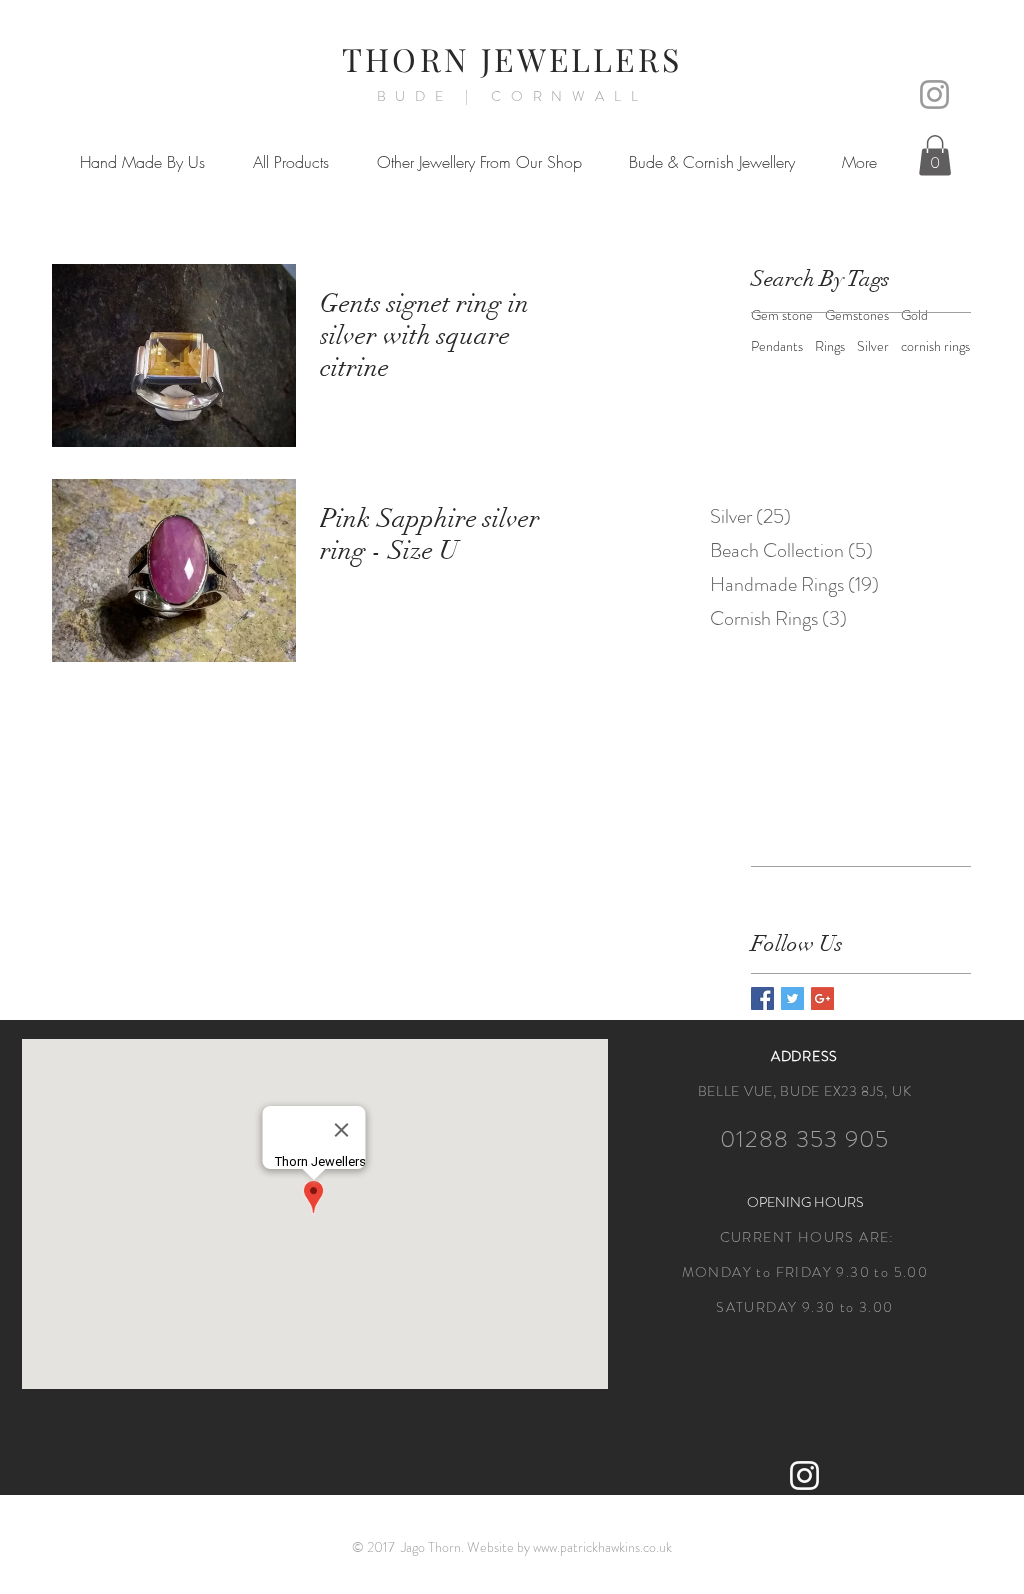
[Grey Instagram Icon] (934, 94)
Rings (830, 346)
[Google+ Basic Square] (822, 998)
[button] (142, 162)
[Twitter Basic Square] (792, 998)
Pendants (777, 346)
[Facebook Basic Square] (762, 998)
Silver (873, 346)
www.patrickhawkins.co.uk (602, 1547)
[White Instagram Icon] (804, 1475)
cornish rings (935, 346)
